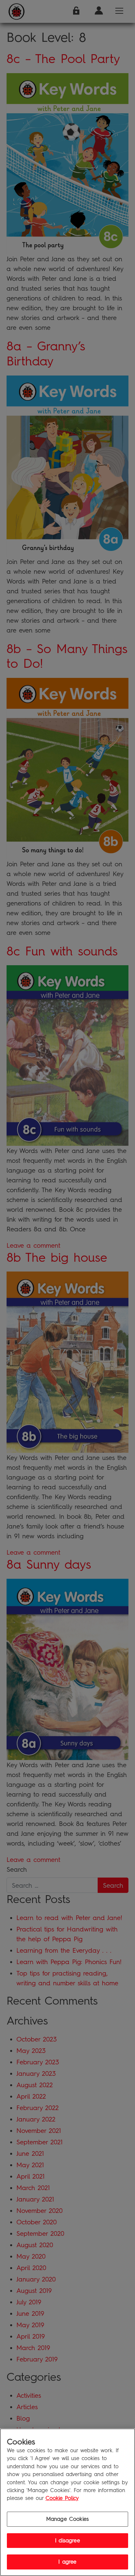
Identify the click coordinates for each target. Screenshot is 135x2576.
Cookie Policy (62, 2498)
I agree (67, 2562)
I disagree (67, 2541)
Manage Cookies (67, 2519)
